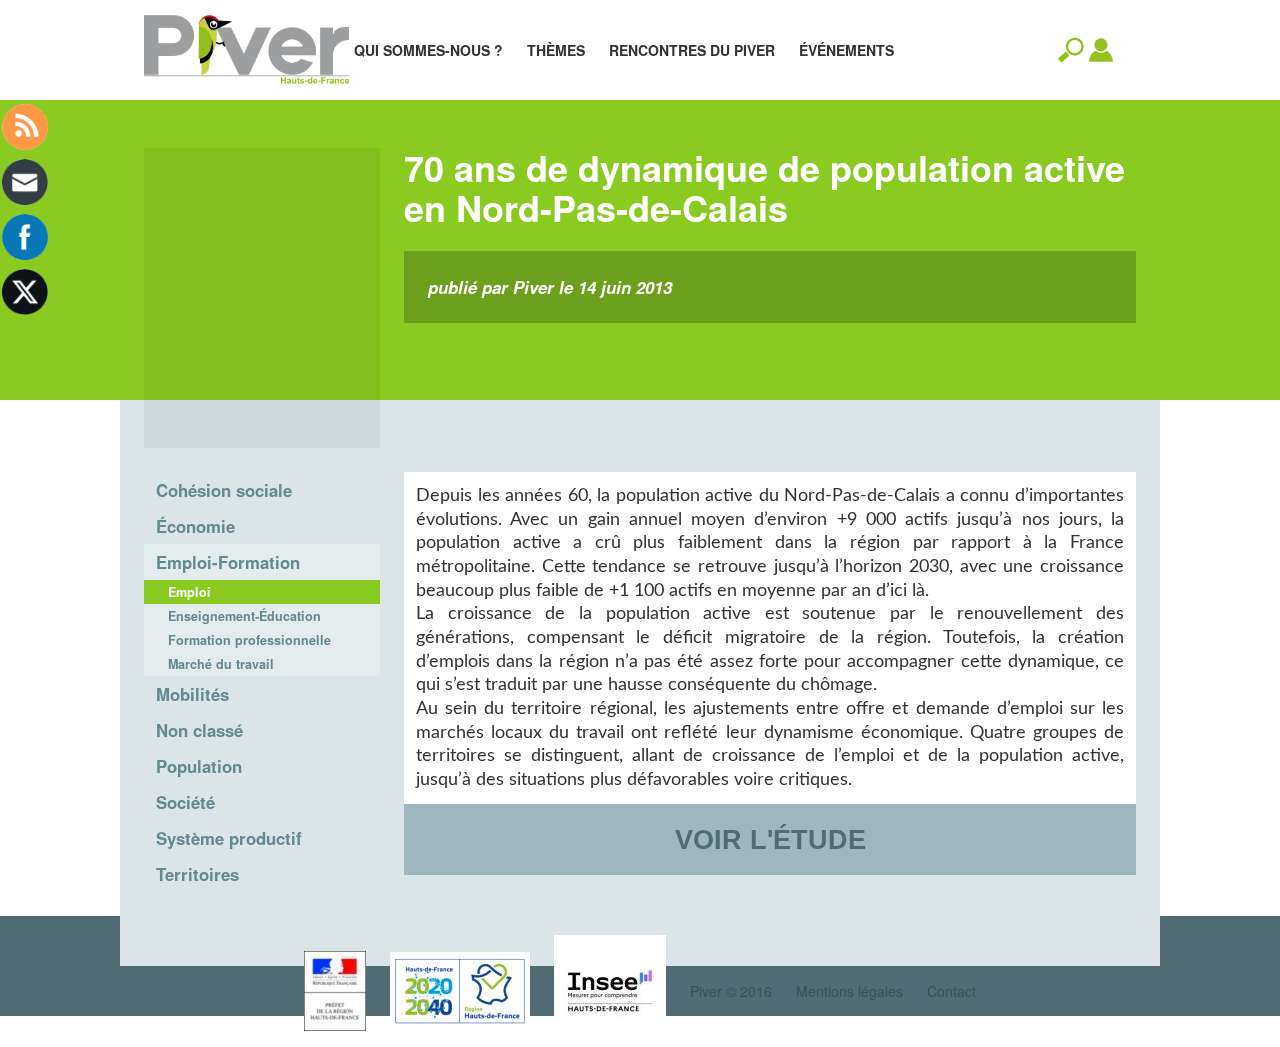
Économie (195, 526)
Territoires (197, 874)
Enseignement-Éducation (244, 616)
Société (185, 802)
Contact (951, 991)
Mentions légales (849, 991)
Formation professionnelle (249, 640)
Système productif (229, 838)
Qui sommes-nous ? (428, 50)
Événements (846, 50)
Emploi (189, 592)
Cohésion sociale (224, 490)
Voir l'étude (770, 839)
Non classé (199, 730)
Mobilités (192, 694)
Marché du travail (221, 664)
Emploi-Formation (228, 562)
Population (199, 766)
